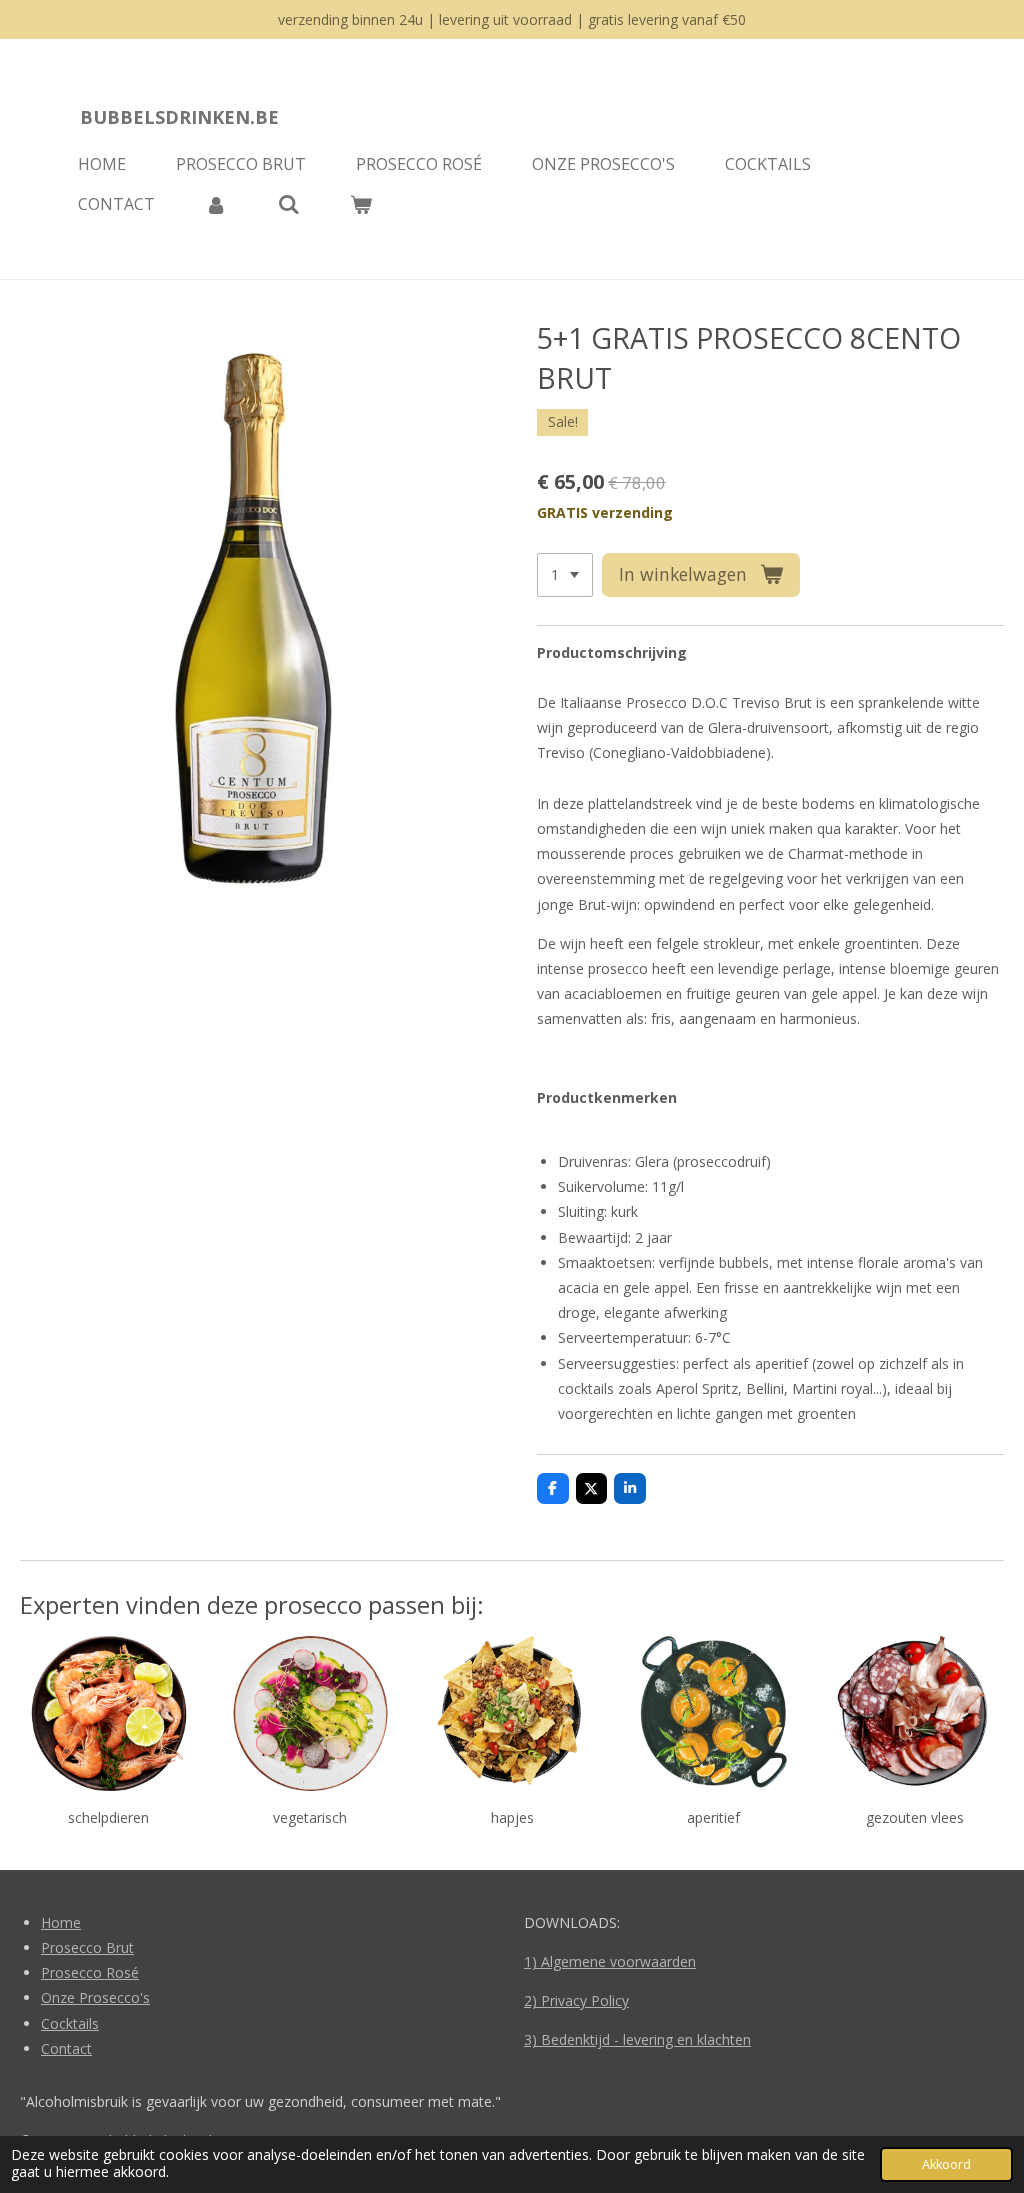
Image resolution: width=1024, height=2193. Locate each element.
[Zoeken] (288, 204)
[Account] (216, 204)
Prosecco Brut (87, 1947)
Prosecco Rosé (90, 1972)
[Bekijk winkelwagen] (361, 204)
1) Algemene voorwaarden (610, 1961)
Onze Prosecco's (95, 1997)
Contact (66, 2048)
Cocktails (70, 2023)
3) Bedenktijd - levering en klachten (637, 2039)
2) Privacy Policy (576, 2000)
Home (61, 1922)
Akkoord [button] (946, 2164)
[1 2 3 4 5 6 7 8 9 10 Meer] (565, 575)
